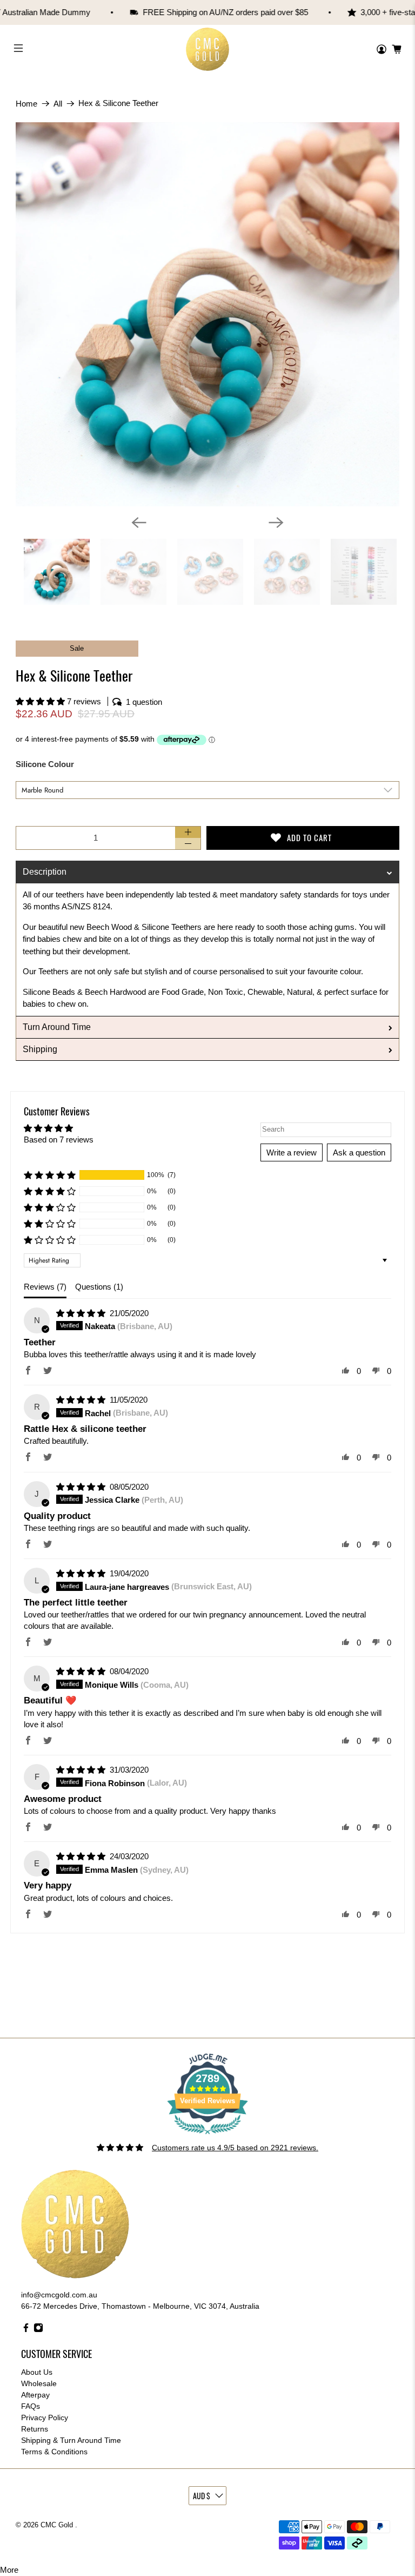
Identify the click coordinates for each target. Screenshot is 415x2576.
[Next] (276, 523)
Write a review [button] (292, 1152)
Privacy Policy (45, 2418)
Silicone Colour (45, 764)
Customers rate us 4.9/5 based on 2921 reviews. (235, 2148)
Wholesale (39, 2383)
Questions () (99, 1287)
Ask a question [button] (359, 1152)
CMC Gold (58, 2525)
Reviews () (45, 1287)
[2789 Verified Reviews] (207, 2136)
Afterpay (35, 2395)
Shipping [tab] (40, 1049)
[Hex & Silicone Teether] (207, 314)
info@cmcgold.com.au (59, 2295)
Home (26, 104)
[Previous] (139, 523)
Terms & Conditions (54, 2452)
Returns (35, 2429)
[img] (82, 1313)
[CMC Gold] (207, 49)
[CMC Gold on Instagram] (38, 2330)
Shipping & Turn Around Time (71, 2440)
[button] (41, 701)
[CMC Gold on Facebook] (26, 2330)
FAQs (31, 2406)
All (58, 104)
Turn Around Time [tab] (57, 1027)
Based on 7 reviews (59, 1140)
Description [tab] (45, 872)
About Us (37, 2372)
